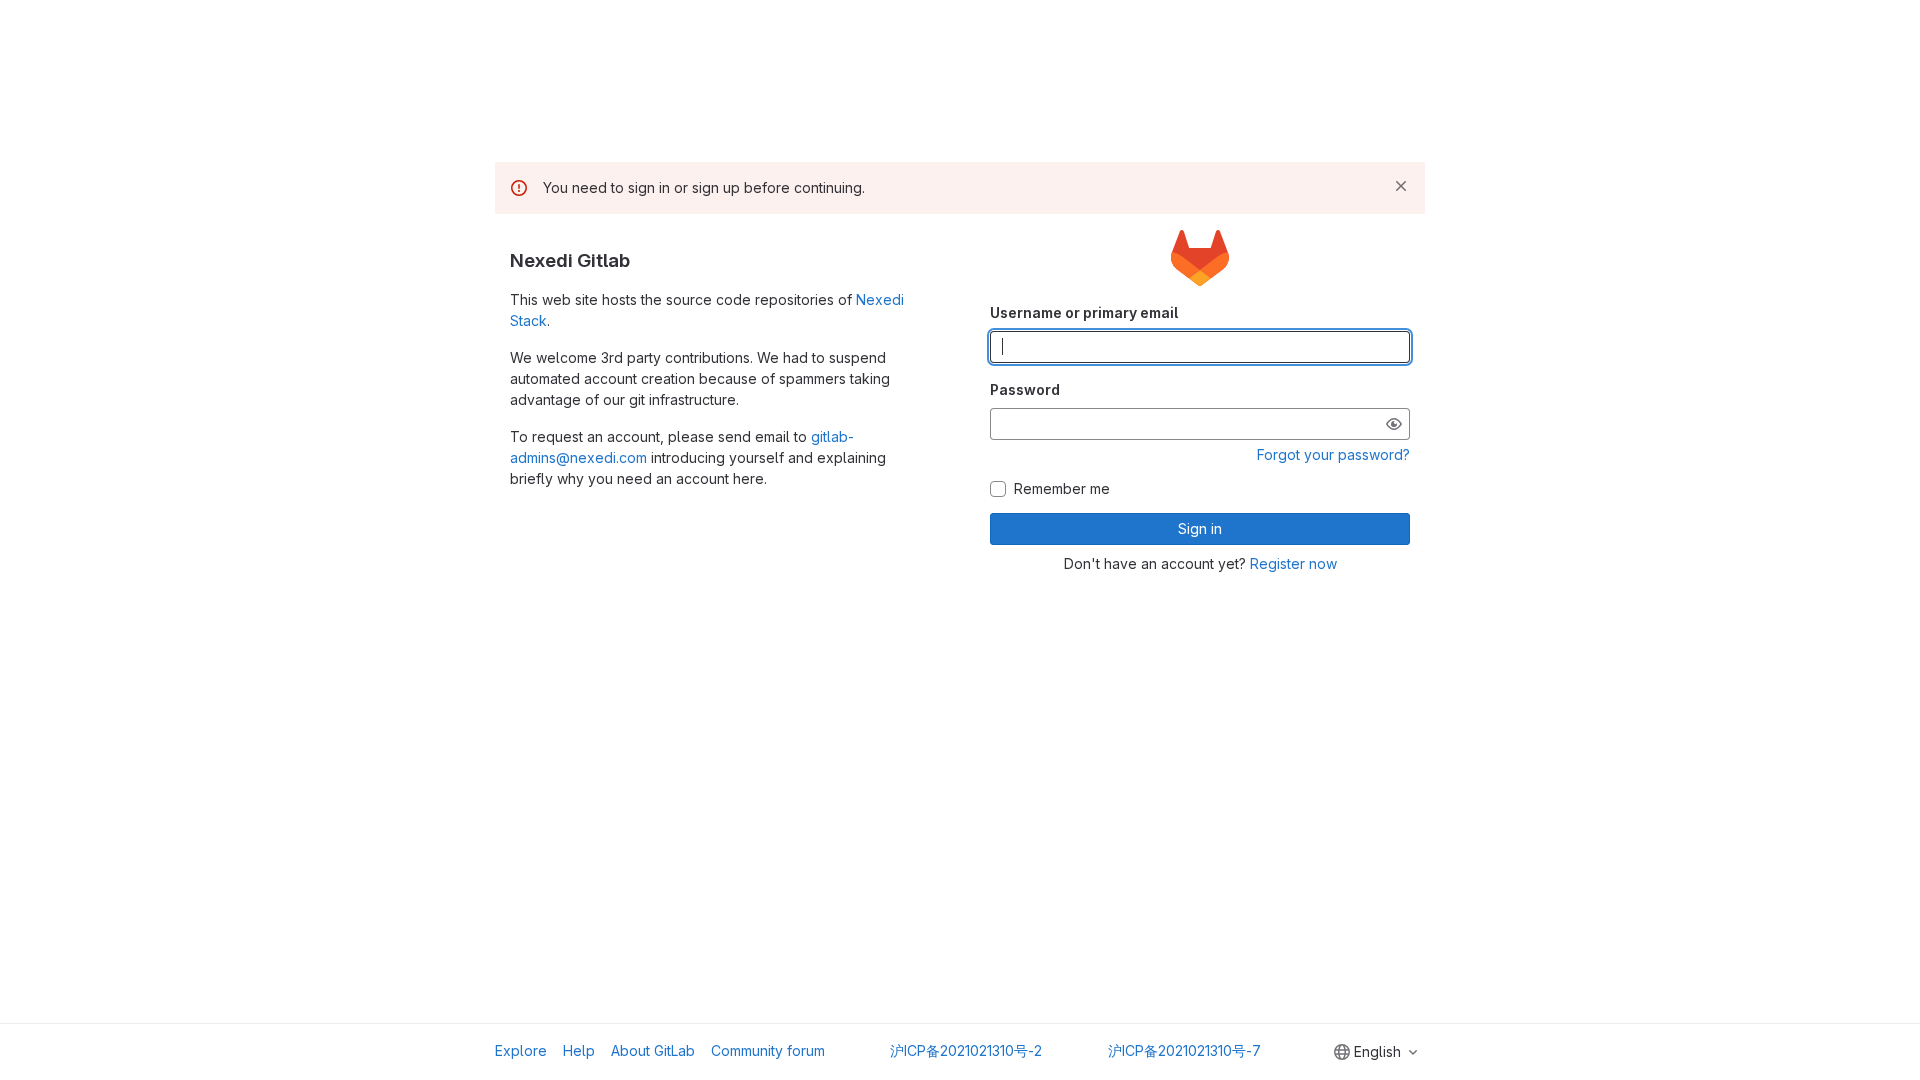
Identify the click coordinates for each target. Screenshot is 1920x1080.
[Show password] (1394, 424)
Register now (1293, 563)
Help (579, 1050)
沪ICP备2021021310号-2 (966, 1050)
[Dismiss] (1401, 186)
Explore (521, 1050)
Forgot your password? (1333, 454)
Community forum (768, 1050)
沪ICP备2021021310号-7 (1184, 1050)
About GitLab (653, 1050)
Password (1025, 389)
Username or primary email (1084, 312)
